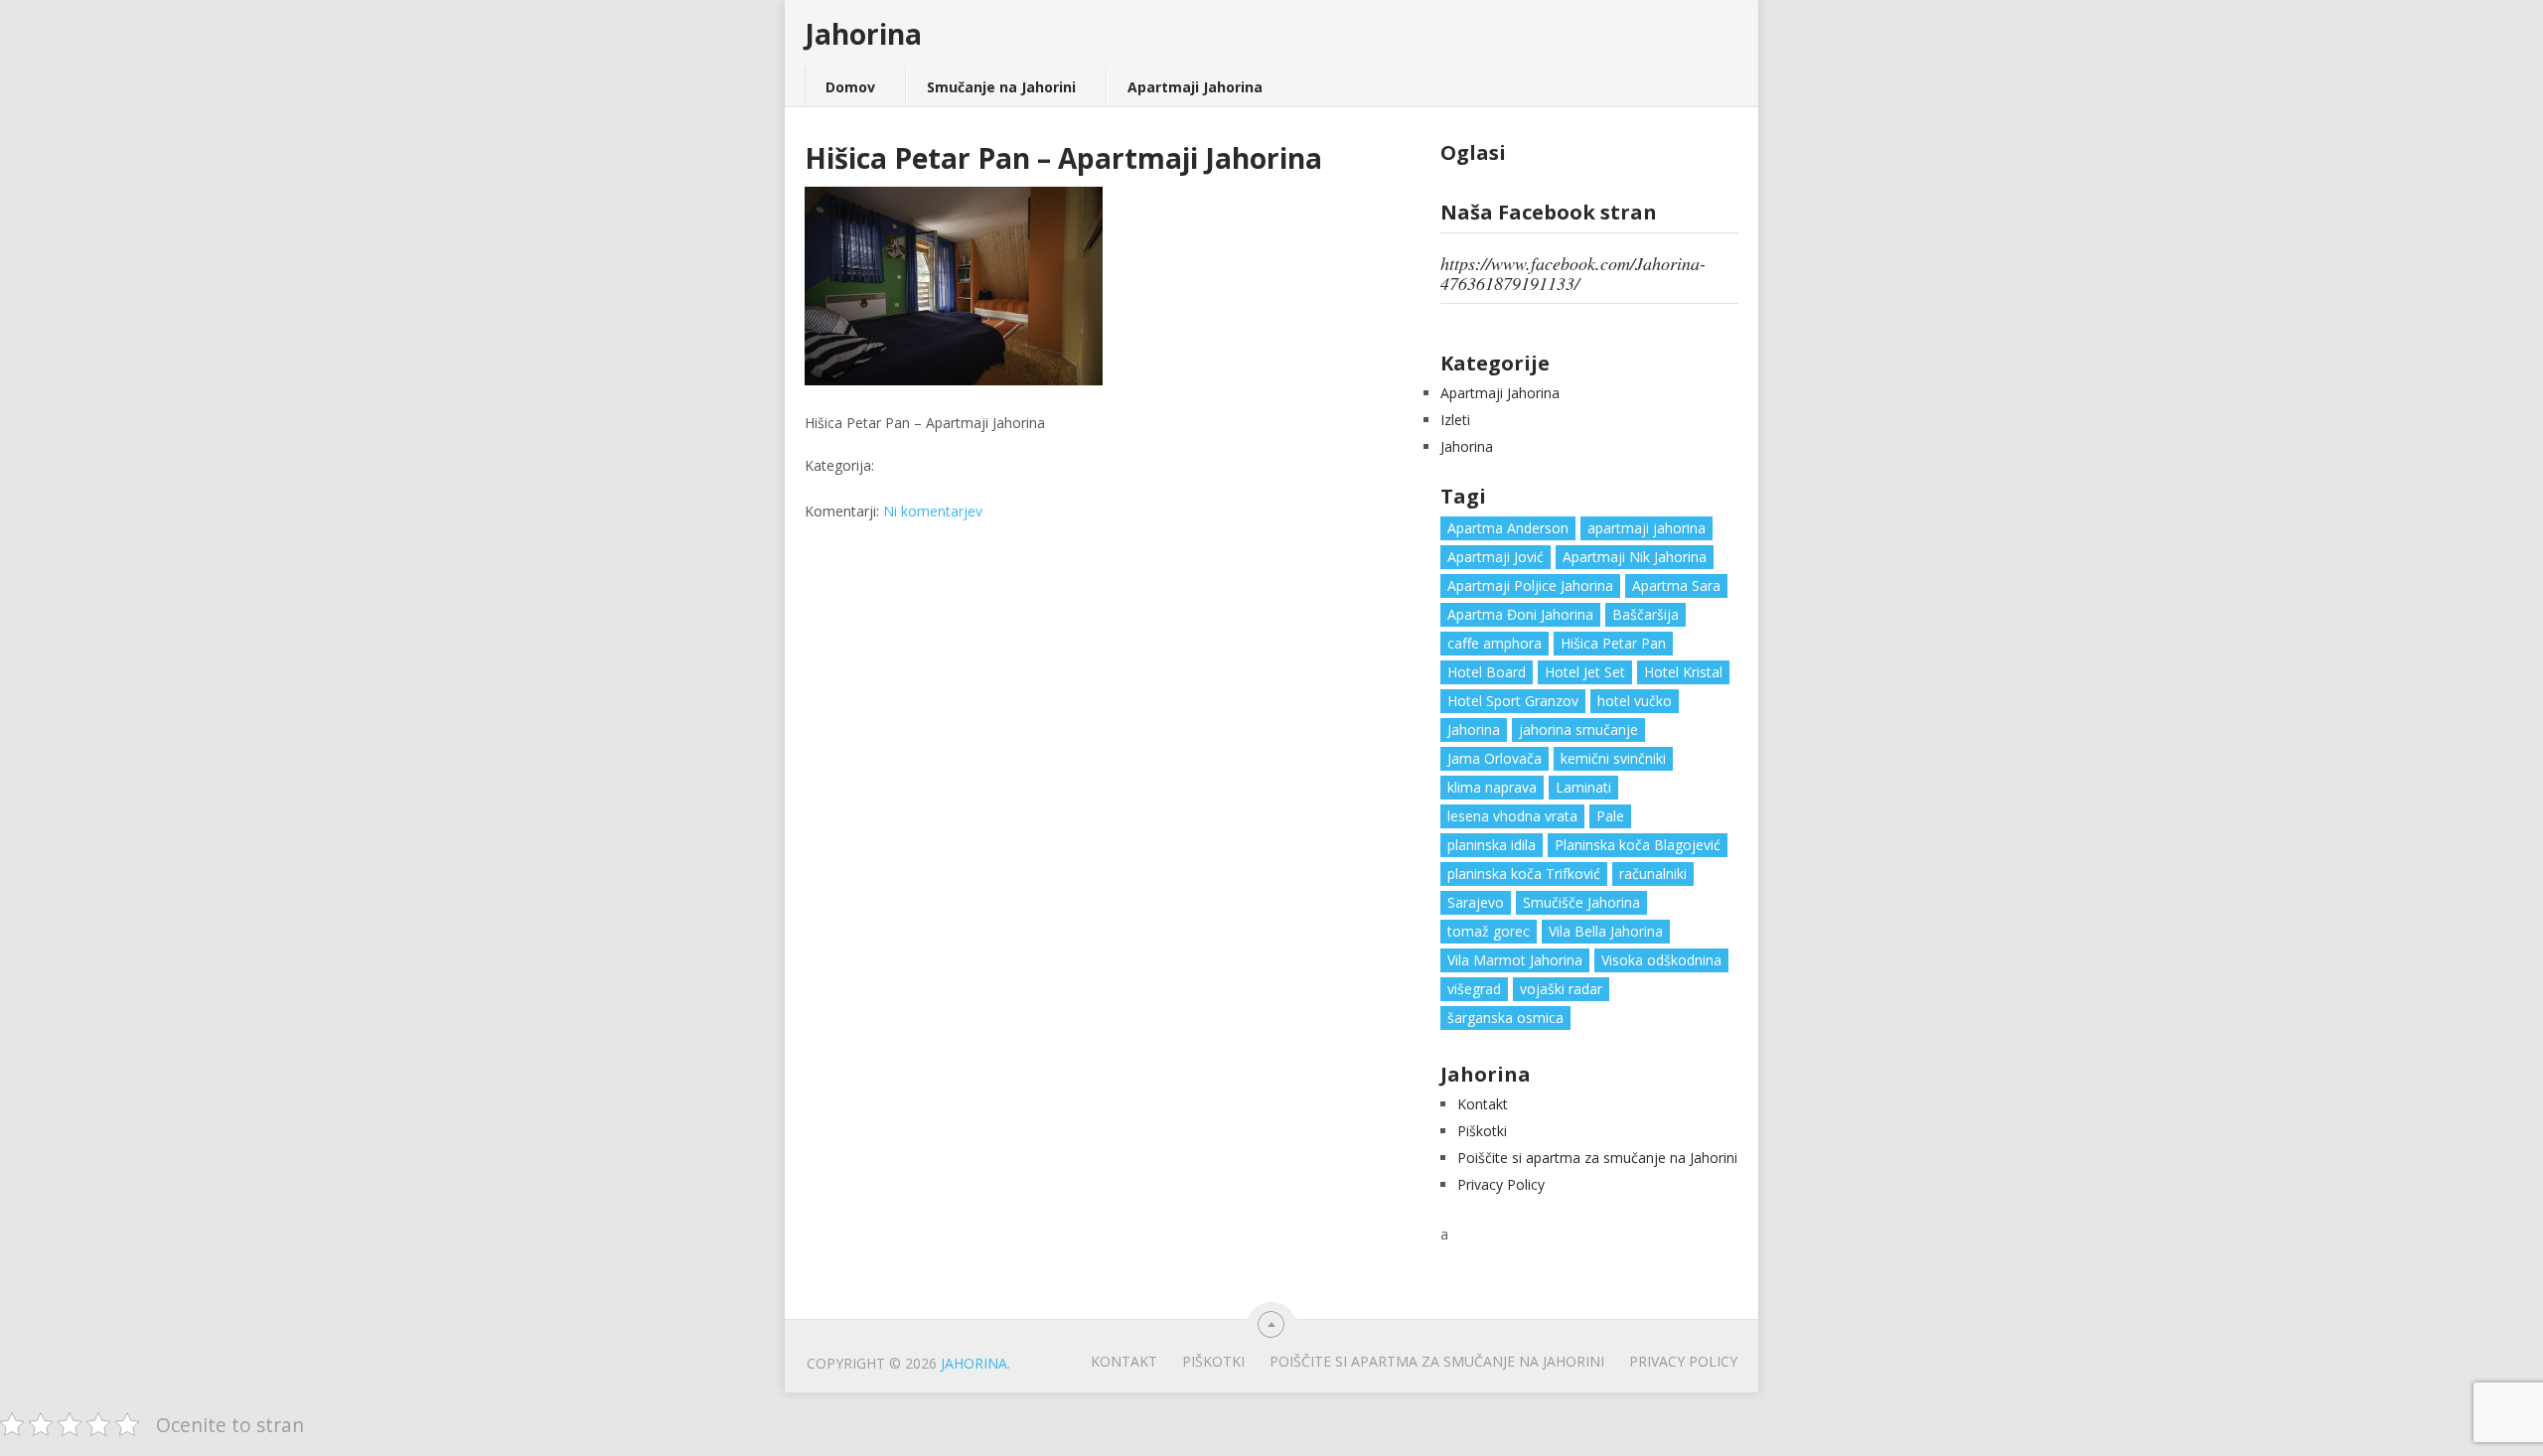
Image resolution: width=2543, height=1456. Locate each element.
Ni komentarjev (933, 511)
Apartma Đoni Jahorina (1520, 614)
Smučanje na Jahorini (1001, 87)
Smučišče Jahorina (1581, 902)
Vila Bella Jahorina (1606, 931)
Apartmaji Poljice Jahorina (1530, 585)
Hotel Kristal (1683, 672)
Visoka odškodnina (1661, 960)
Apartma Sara (1676, 585)
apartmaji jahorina (1646, 528)
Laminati (1583, 787)
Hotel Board (1487, 672)
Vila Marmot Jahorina (1515, 960)
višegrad (1474, 989)
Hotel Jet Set (1585, 672)
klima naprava (1492, 787)
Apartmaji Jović (1496, 557)
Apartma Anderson (1508, 528)
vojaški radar (1561, 989)
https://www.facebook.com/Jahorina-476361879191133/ (1573, 273)
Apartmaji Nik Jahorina (1635, 557)
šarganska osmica (1505, 1018)
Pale (1610, 816)
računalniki (1653, 874)
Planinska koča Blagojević (1638, 845)
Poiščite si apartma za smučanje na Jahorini (1597, 1158)
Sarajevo (1476, 902)
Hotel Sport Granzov (1513, 701)
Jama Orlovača (1495, 758)
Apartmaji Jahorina (1195, 87)
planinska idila (1492, 845)
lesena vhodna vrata (1512, 816)
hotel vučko (1635, 701)
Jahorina (863, 34)
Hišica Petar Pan (1613, 643)
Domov (850, 87)
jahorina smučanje (1578, 729)
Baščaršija (1645, 614)
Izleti (1455, 420)
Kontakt (1483, 1104)
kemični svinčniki (1613, 758)
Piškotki (1482, 1131)
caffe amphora (1495, 643)
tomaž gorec (1489, 931)
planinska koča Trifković (1524, 874)
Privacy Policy (1501, 1184)
